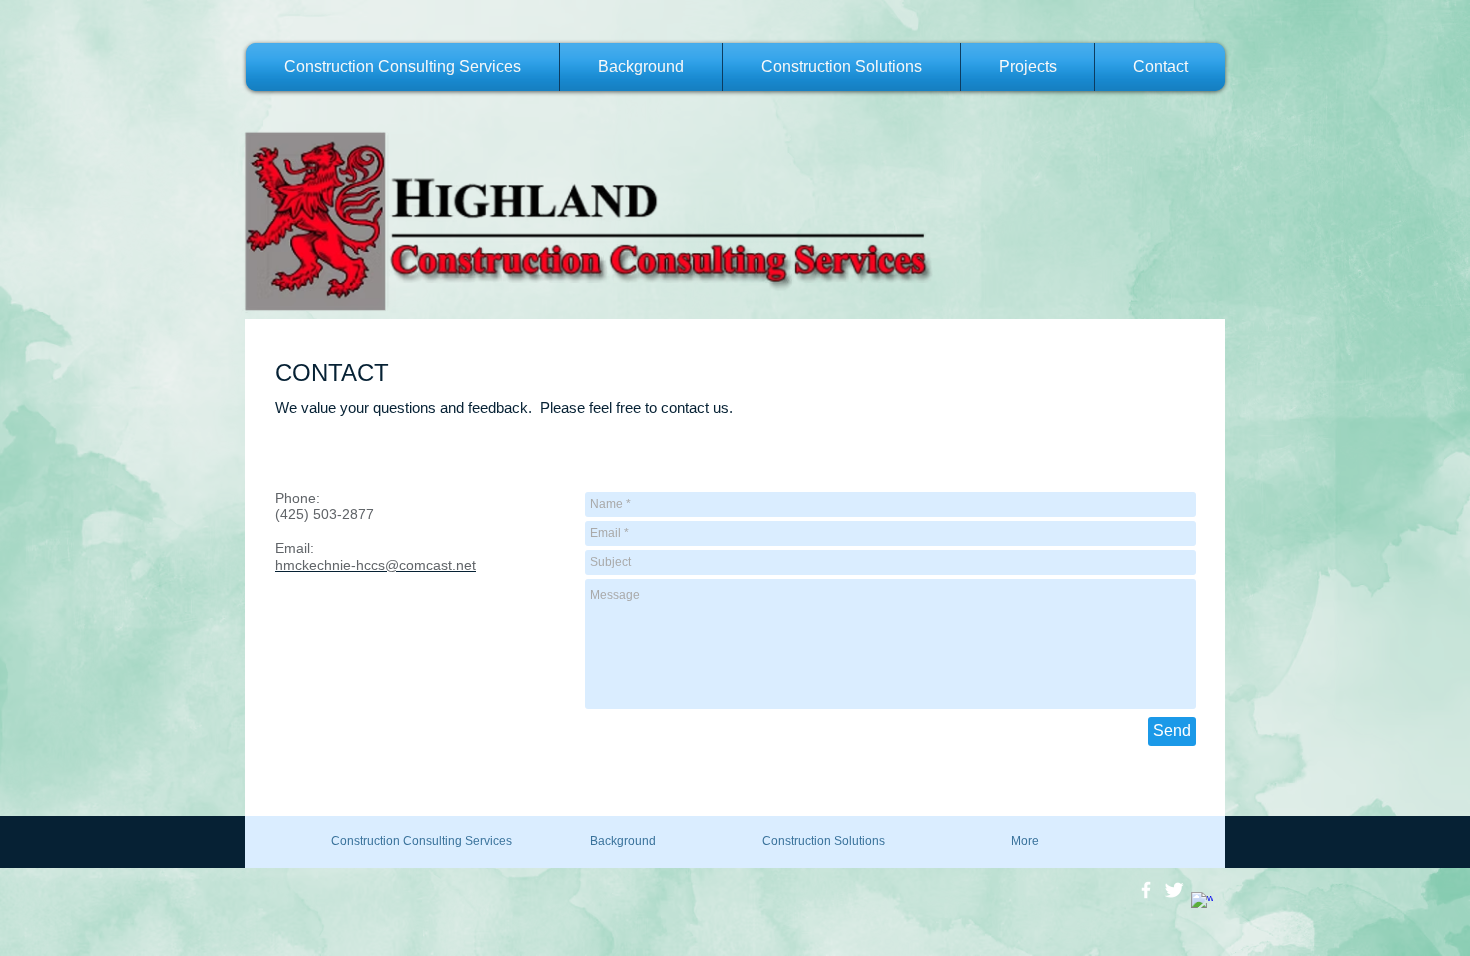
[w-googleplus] (1202, 903)
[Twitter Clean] (1174, 890)
